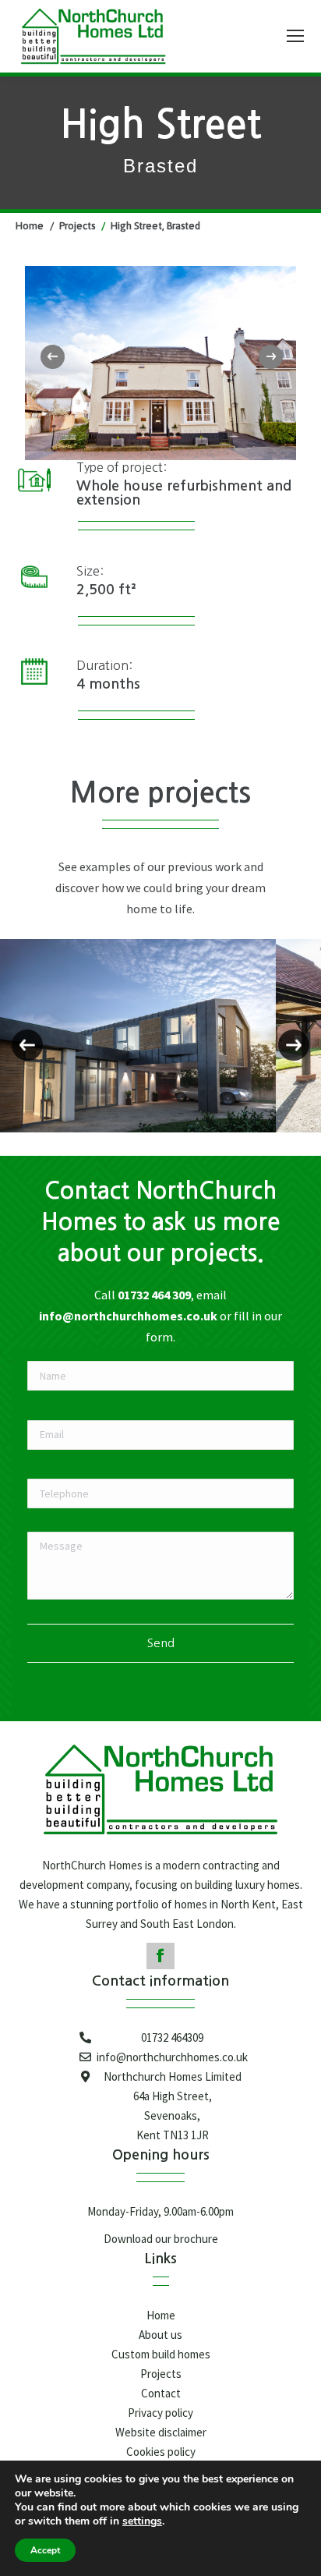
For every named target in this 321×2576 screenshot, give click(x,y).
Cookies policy (161, 2452)
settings (142, 2521)
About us (160, 2335)
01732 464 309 (154, 1295)
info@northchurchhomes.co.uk (128, 1316)
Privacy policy (160, 2413)
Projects (161, 2374)
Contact (161, 2393)
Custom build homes (161, 2354)
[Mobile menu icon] (295, 36)
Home (161, 2315)
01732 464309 (172, 2037)
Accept (45, 2550)
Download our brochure (161, 2239)
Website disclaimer (161, 2432)
